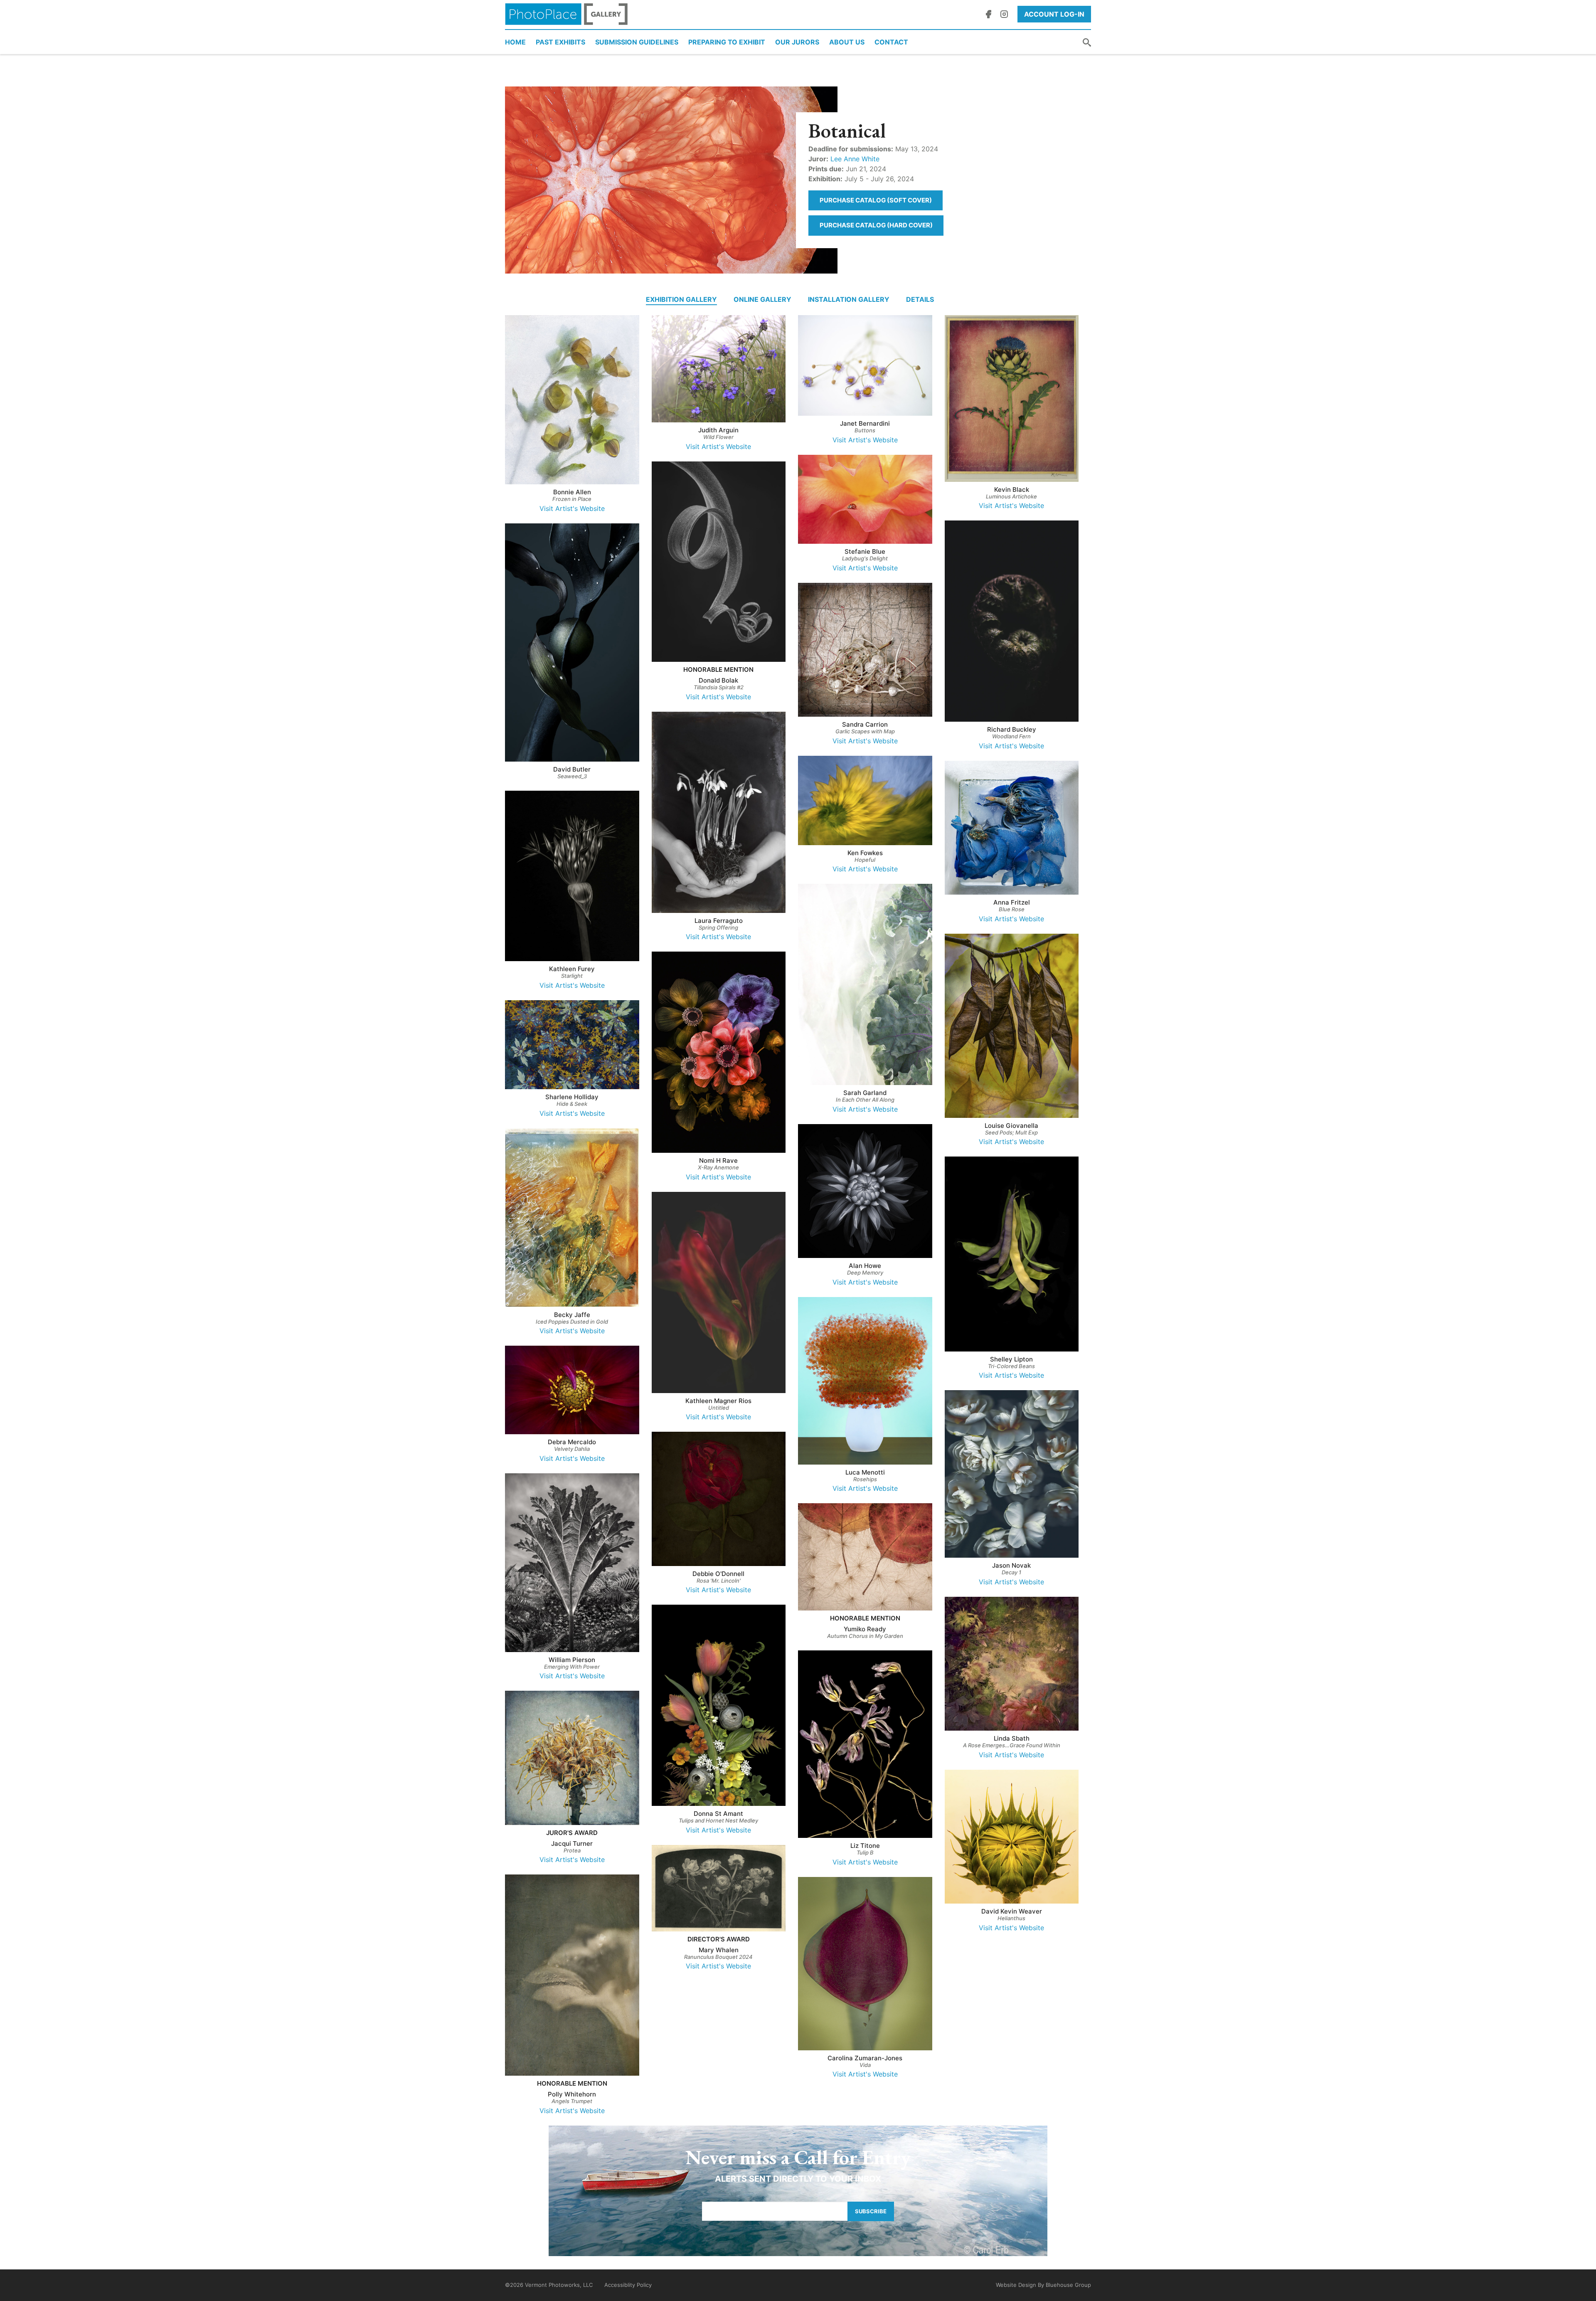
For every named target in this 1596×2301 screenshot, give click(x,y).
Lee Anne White (855, 159)
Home (515, 42)
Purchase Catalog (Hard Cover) (876, 225)
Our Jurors (797, 42)
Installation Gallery (849, 299)
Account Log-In (1054, 14)
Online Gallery (762, 299)
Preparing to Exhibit (727, 42)
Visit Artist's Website (572, 508)
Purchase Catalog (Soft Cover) (876, 200)
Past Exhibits (560, 42)
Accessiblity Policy (628, 2285)
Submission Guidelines (637, 42)
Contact (891, 42)
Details (920, 299)
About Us (847, 42)
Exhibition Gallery (681, 299)
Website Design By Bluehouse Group (1043, 2285)
